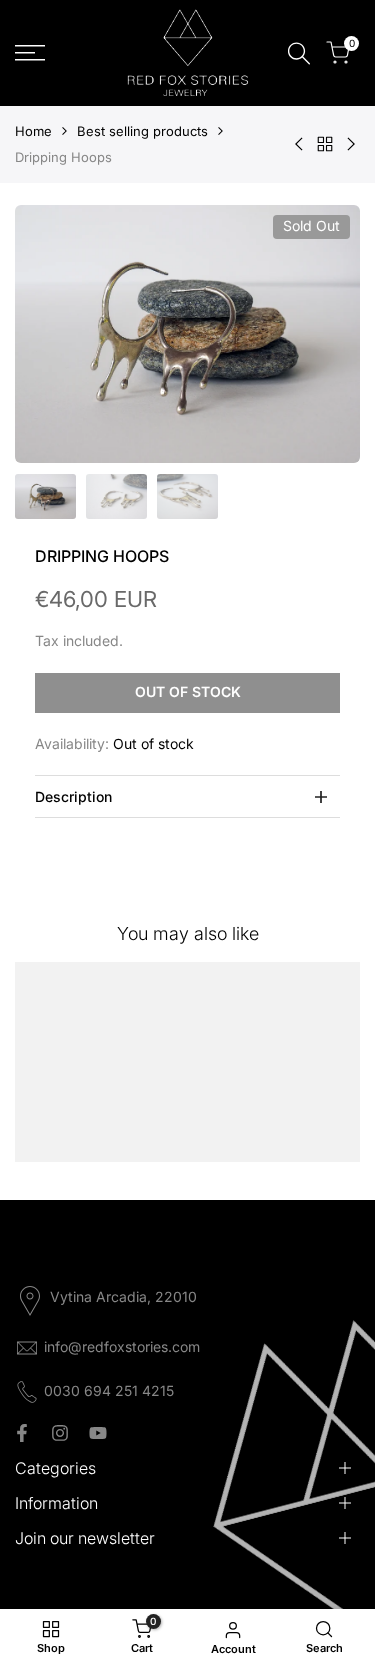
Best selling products (142, 131)
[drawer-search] (299, 53)
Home (33, 131)
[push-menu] (30, 53)
